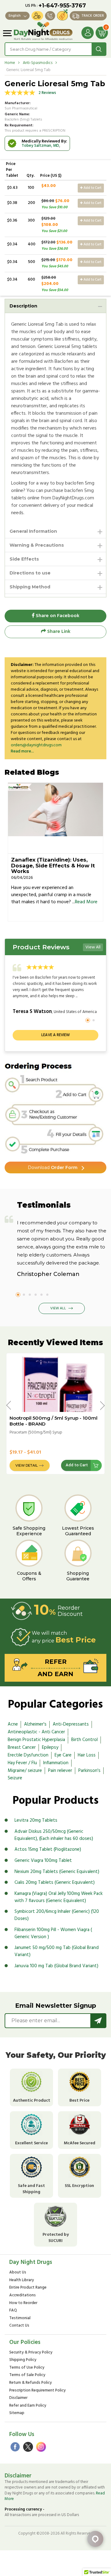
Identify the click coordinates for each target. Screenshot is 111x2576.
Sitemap (17, 2413)
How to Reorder (23, 2303)
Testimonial (20, 2318)
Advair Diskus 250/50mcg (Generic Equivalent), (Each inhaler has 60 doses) (54, 1835)
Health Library (22, 2280)
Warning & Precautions (37, 545)
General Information (33, 531)
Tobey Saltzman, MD (40, 146)
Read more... (22, 751)
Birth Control (84, 1740)
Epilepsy (50, 1748)
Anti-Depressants (71, 1724)
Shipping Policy (23, 2360)
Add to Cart (92, 188)
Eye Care (63, 1755)
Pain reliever (60, 1771)
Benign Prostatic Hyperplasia (36, 1740)
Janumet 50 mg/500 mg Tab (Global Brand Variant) (57, 1951)
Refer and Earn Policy (28, 2406)
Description (23, 306)
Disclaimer (18, 2398)
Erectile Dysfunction (28, 1755)
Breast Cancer (22, 1748)
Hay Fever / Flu (22, 1763)
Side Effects (24, 559)
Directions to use (30, 573)
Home (10, 63)
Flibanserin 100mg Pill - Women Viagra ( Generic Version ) (53, 1933)
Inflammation (56, 1763)
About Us (18, 2273)
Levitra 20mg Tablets (36, 1820)
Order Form (53, 1167)
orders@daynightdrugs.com (36, 745)
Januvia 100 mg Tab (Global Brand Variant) (56, 1966)
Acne (13, 1724)
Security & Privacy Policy (31, 2353)
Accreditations (23, 2296)
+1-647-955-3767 (62, 6)
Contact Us (19, 2326)
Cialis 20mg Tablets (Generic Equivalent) (55, 1883)
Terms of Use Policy (27, 2368)
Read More (86, 902)
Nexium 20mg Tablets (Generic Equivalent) (57, 1872)
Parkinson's (89, 1771)
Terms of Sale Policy (27, 2375)
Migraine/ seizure (25, 1771)
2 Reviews (47, 93)
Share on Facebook (57, 616)
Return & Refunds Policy (31, 2383)
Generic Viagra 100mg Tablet (43, 1861)
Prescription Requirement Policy (37, 2391)
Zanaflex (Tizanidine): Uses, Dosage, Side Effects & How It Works (53, 865)
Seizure (15, 1778)
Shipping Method (30, 587)
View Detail (27, 1465)
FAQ (13, 2311)
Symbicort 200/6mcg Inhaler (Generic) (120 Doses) (57, 1915)
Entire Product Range (28, 2288)
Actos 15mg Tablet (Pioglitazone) (48, 1849)
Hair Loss (87, 1755)
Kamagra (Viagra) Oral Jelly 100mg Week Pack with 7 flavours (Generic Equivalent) (59, 1897)
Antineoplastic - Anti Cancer (36, 1732)
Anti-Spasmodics (38, 63)
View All (93, 947)
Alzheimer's (35, 1724)
